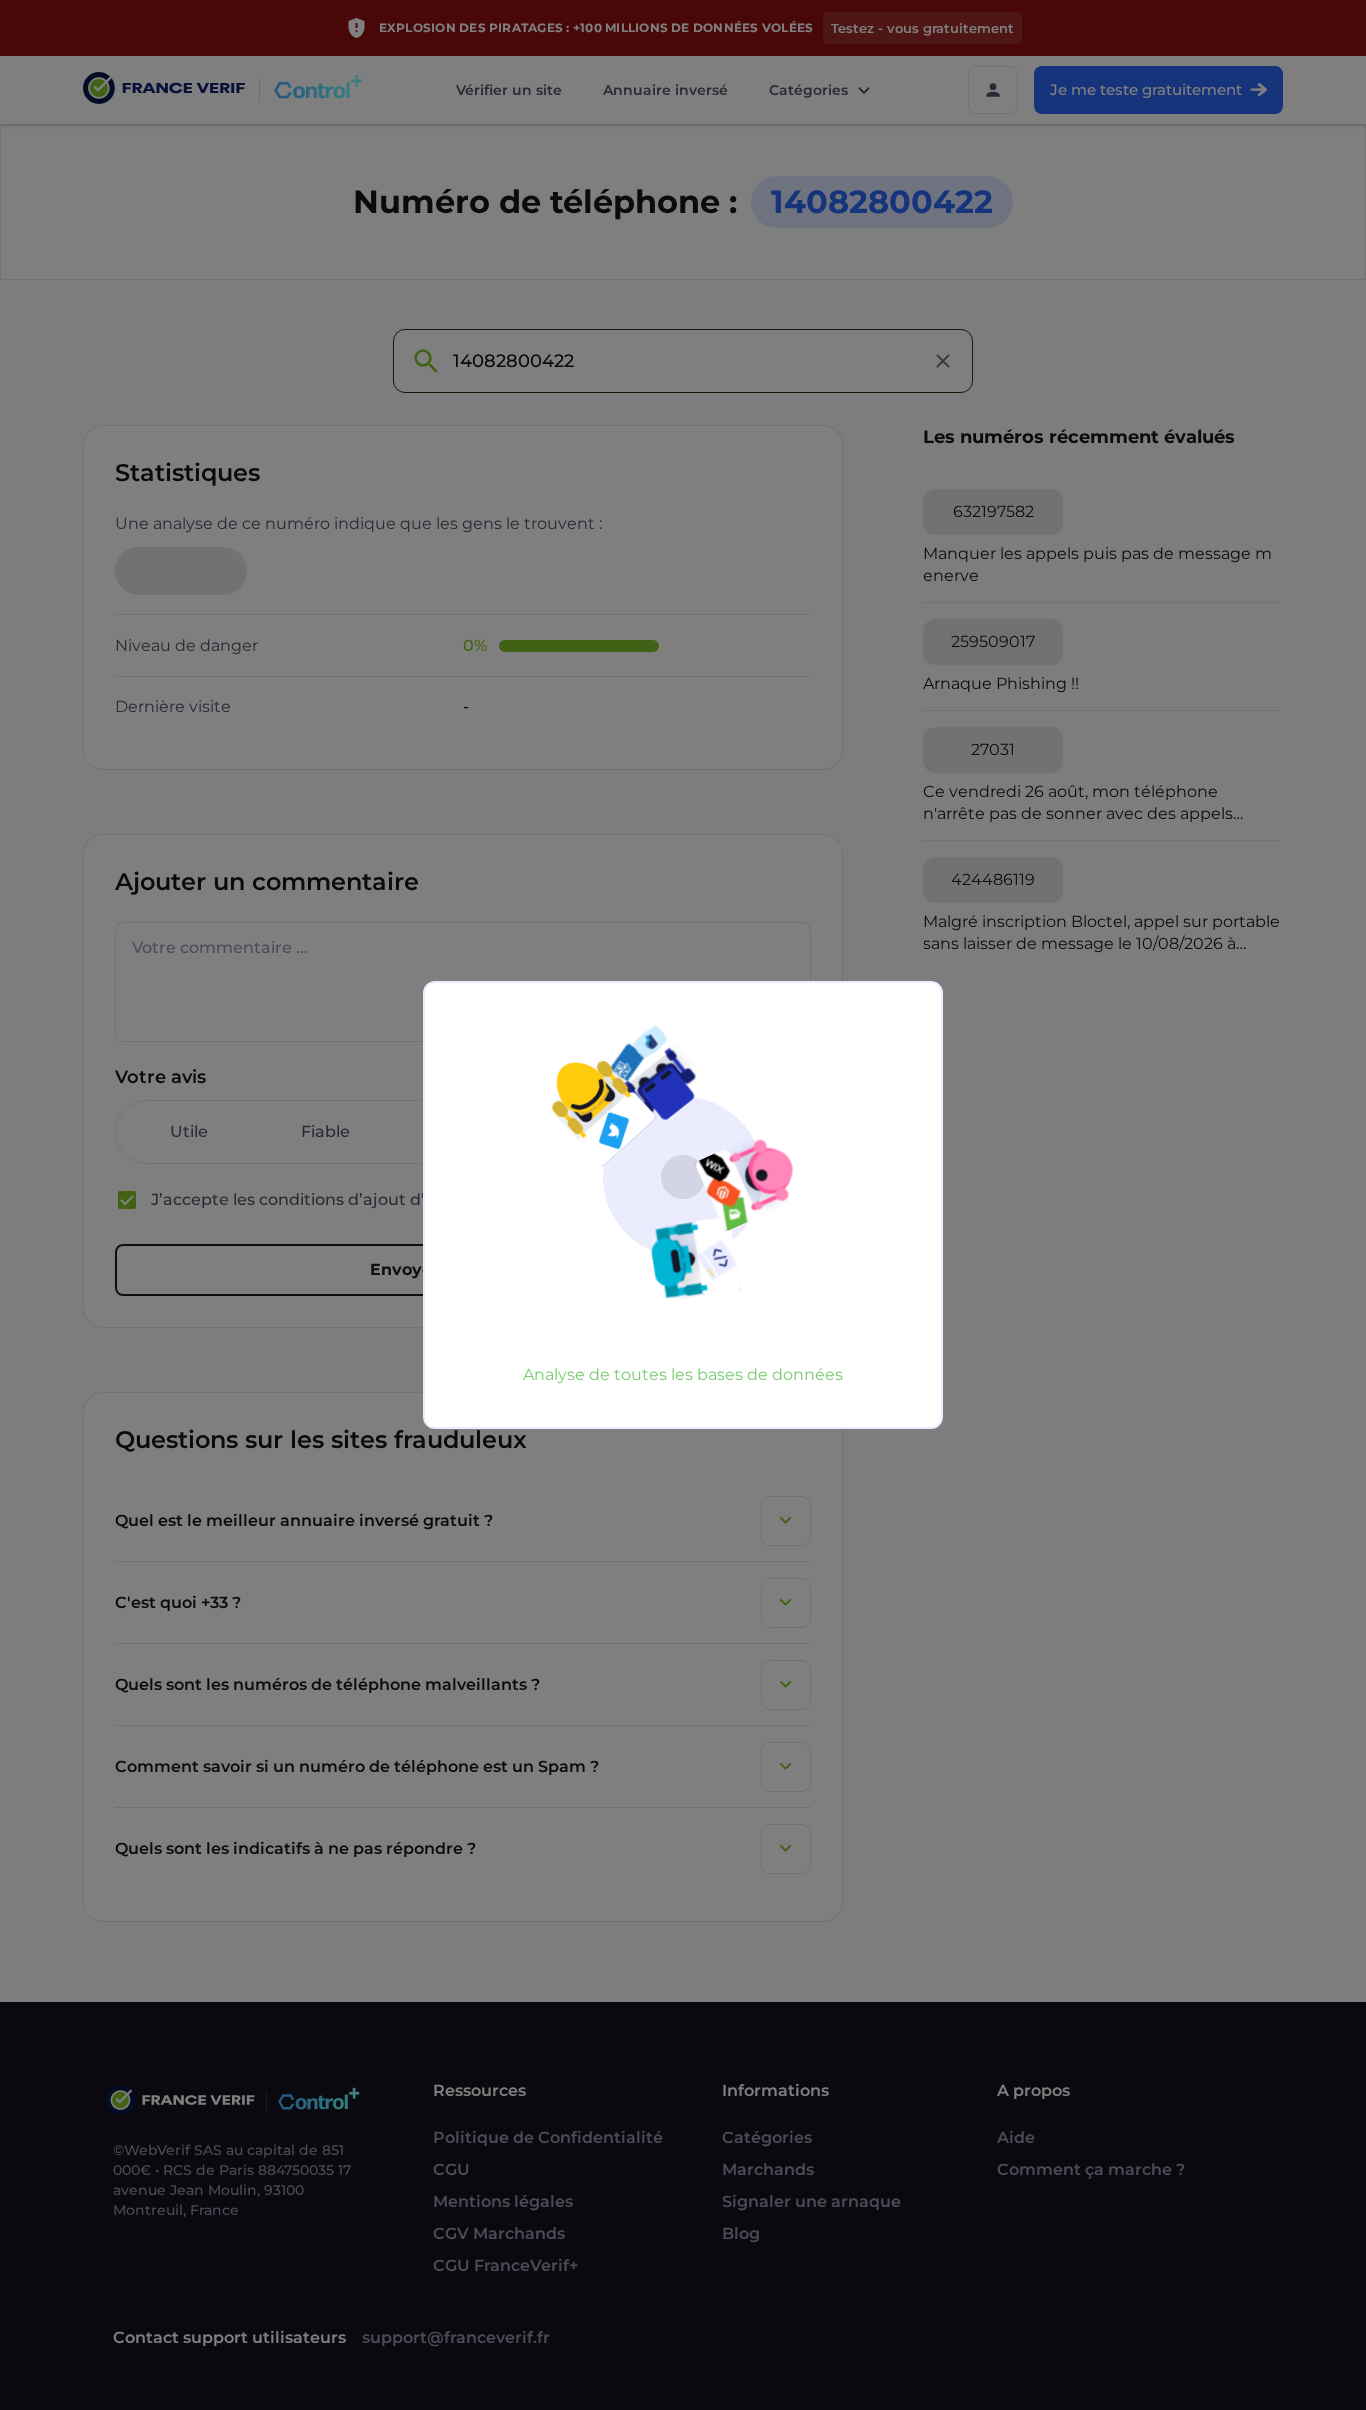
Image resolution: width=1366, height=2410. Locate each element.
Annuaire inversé (665, 90)
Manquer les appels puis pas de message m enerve (1097, 564)
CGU (451, 2169)
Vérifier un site (509, 90)
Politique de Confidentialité (548, 2137)
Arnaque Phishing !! (1001, 683)
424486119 (993, 879)
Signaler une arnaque (811, 2201)
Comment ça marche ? (1091, 2169)
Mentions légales (503, 2201)
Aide (1016, 2137)
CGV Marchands (499, 2233)
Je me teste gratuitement (1146, 89)
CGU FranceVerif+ (505, 2265)
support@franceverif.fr (456, 2337)
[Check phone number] (425, 361)
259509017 (993, 641)
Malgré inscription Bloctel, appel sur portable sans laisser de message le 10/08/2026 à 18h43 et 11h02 (1101, 933)
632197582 (993, 511)
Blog (741, 2233)
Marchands (768, 2169)
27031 (993, 749)
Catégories (808, 90)
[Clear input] (943, 361)
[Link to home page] (164, 90)
